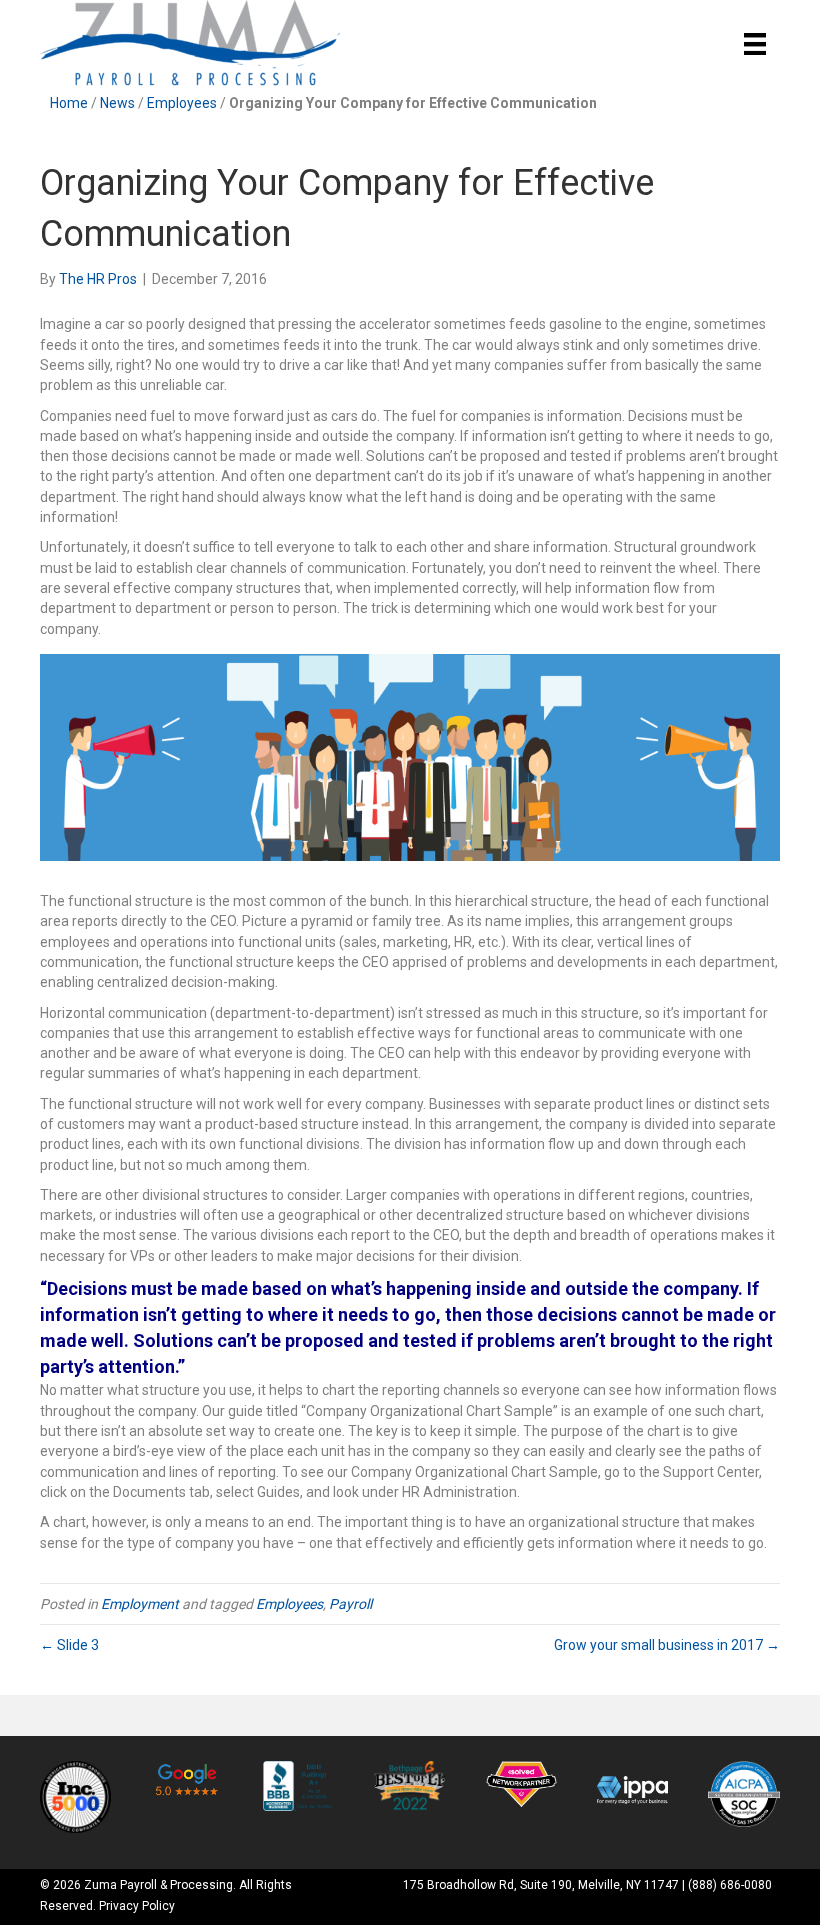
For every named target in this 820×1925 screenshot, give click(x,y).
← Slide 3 (69, 1645)
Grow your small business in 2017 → (667, 1645)
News (117, 103)
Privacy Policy (137, 1906)
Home (69, 103)
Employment (140, 1604)
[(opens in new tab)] (75, 1796)
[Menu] (755, 44)
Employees (182, 103)
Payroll (350, 1604)
